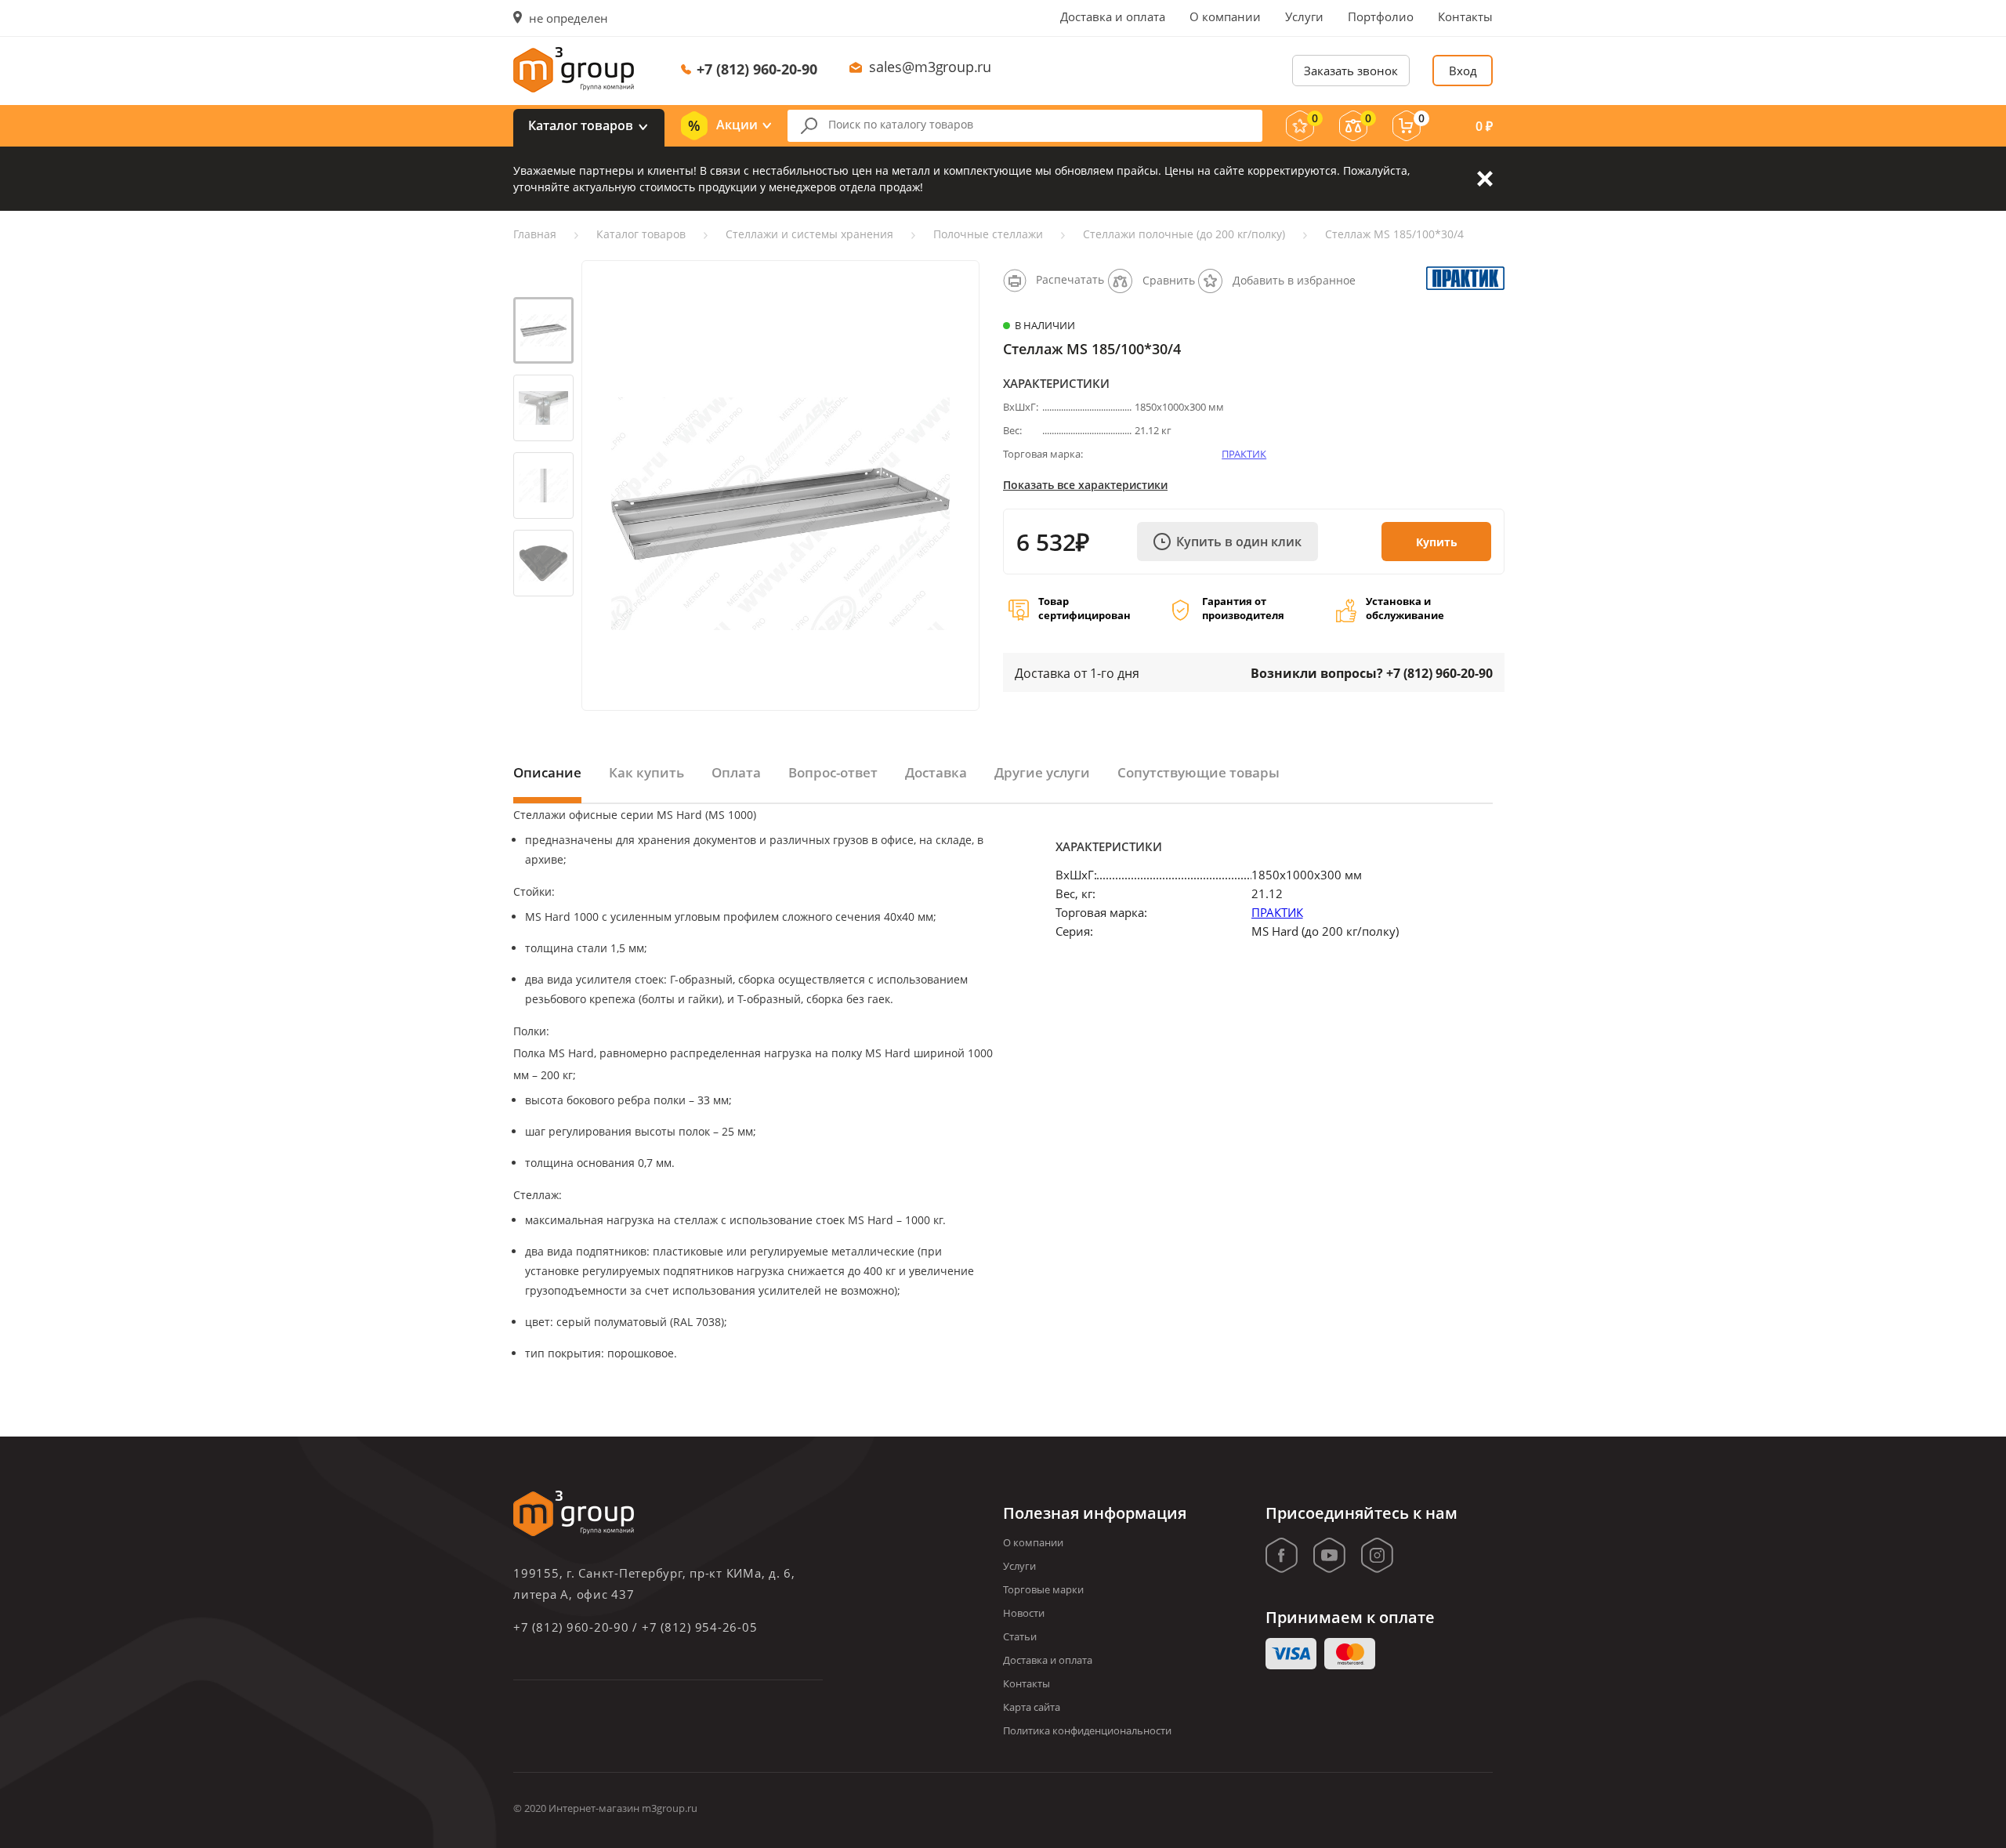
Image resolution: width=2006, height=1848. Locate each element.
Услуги (1304, 16)
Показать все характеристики (1085, 485)
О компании (1225, 16)
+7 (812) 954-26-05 (700, 1627)
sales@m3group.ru (930, 67)
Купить (1437, 542)
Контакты (1465, 16)
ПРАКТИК (1244, 454)
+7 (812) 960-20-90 (757, 69)
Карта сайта (1032, 1707)
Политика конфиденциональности (1087, 1730)
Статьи (1020, 1636)
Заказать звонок (1351, 71)
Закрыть (1485, 179)
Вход (1463, 71)
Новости (1024, 1613)
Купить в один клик (1239, 542)
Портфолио (1381, 16)
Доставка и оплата (1113, 16)
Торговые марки (1043, 1589)
